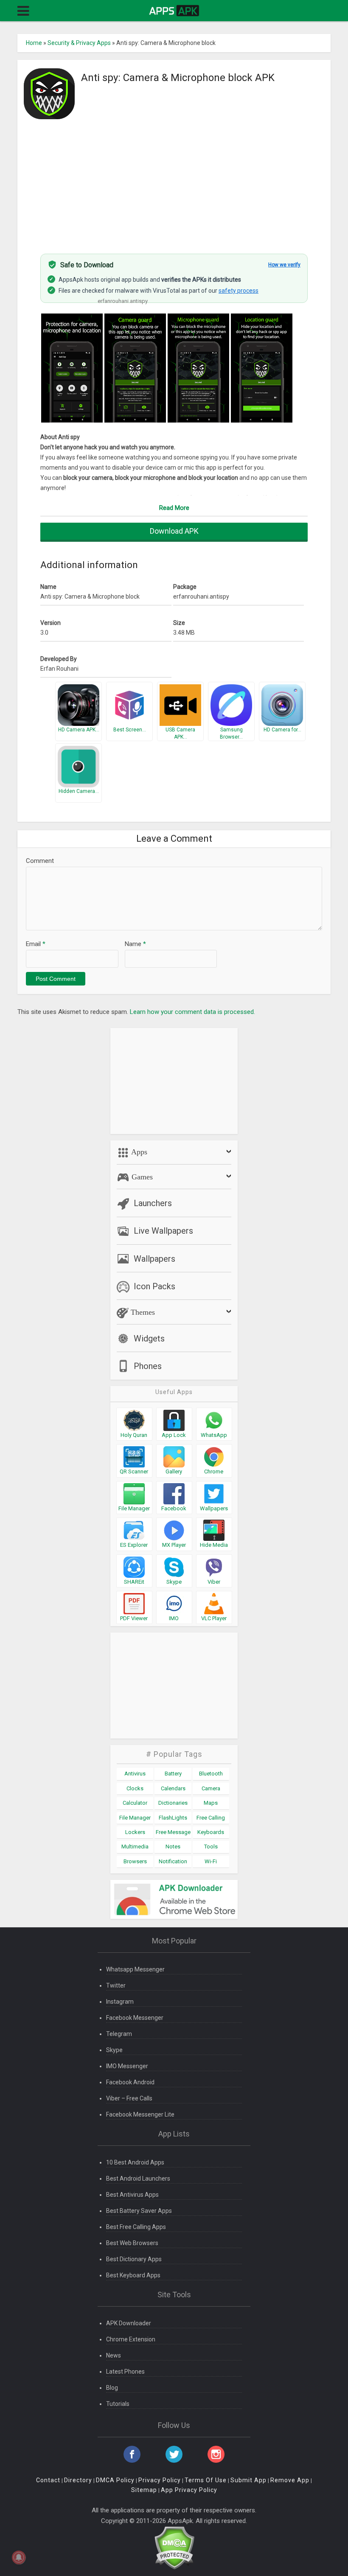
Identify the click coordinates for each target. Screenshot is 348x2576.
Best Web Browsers (132, 2243)
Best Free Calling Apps (136, 2227)
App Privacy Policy (189, 2490)
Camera (211, 1788)
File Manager (135, 1818)
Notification (173, 1861)
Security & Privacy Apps (79, 43)
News (114, 2355)
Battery (173, 1774)
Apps (138, 1152)
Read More (174, 508)
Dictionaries (173, 1803)
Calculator (135, 1803)
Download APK (174, 531)
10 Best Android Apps (135, 2162)
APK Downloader (129, 2323)
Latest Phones (125, 2372)
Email (36, 944)
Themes (142, 1312)
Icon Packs (154, 1286)
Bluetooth (211, 1774)
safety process (239, 291)
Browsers (135, 1861)
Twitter (116, 1985)
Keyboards (211, 1832)
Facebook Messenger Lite (140, 2114)
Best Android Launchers (138, 2178)
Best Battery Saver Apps (139, 2211)
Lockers (135, 1832)
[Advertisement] (174, 182)
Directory (78, 2480)
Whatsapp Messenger (135, 1969)
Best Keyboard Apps (133, 2275)
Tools (211, 1847)
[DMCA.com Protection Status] (174, 2547)
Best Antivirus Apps (132, 2195)
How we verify (284, 265)
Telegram (119, 2034)
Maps (211, 1803)
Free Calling (211, 1818)
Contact (48, 2480)
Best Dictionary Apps (134, 2259)
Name (135, 944)
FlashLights (173, 1818)
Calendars (173, 1788)
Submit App (248, 2480)
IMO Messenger (127, 2066)
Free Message (173, 1832)
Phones (148, 1366)
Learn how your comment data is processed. (192, 1012)
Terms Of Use (206, 2480)
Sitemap (144, 2490)
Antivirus (135, 1774)
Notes (173, 1847)
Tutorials (118, 2404)
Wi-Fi (211, 1861)
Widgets (149, 1338)
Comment (40, 861)
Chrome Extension (131, 2339)
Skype (114, 2050)
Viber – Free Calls (129, 2098)
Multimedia (135, 1847)
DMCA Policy (115, 2480)
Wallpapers (154, 1259)
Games (141, 1177)
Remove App (290, 2480)
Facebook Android (130, 2082)
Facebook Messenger (135, 2018)
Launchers (153, 1203)
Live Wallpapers (163, 1231)
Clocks (135, 1788)
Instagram (120, 2002)
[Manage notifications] (19, 2557)
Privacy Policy (160, 2480)
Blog (112, 2388)
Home (34, 43)
